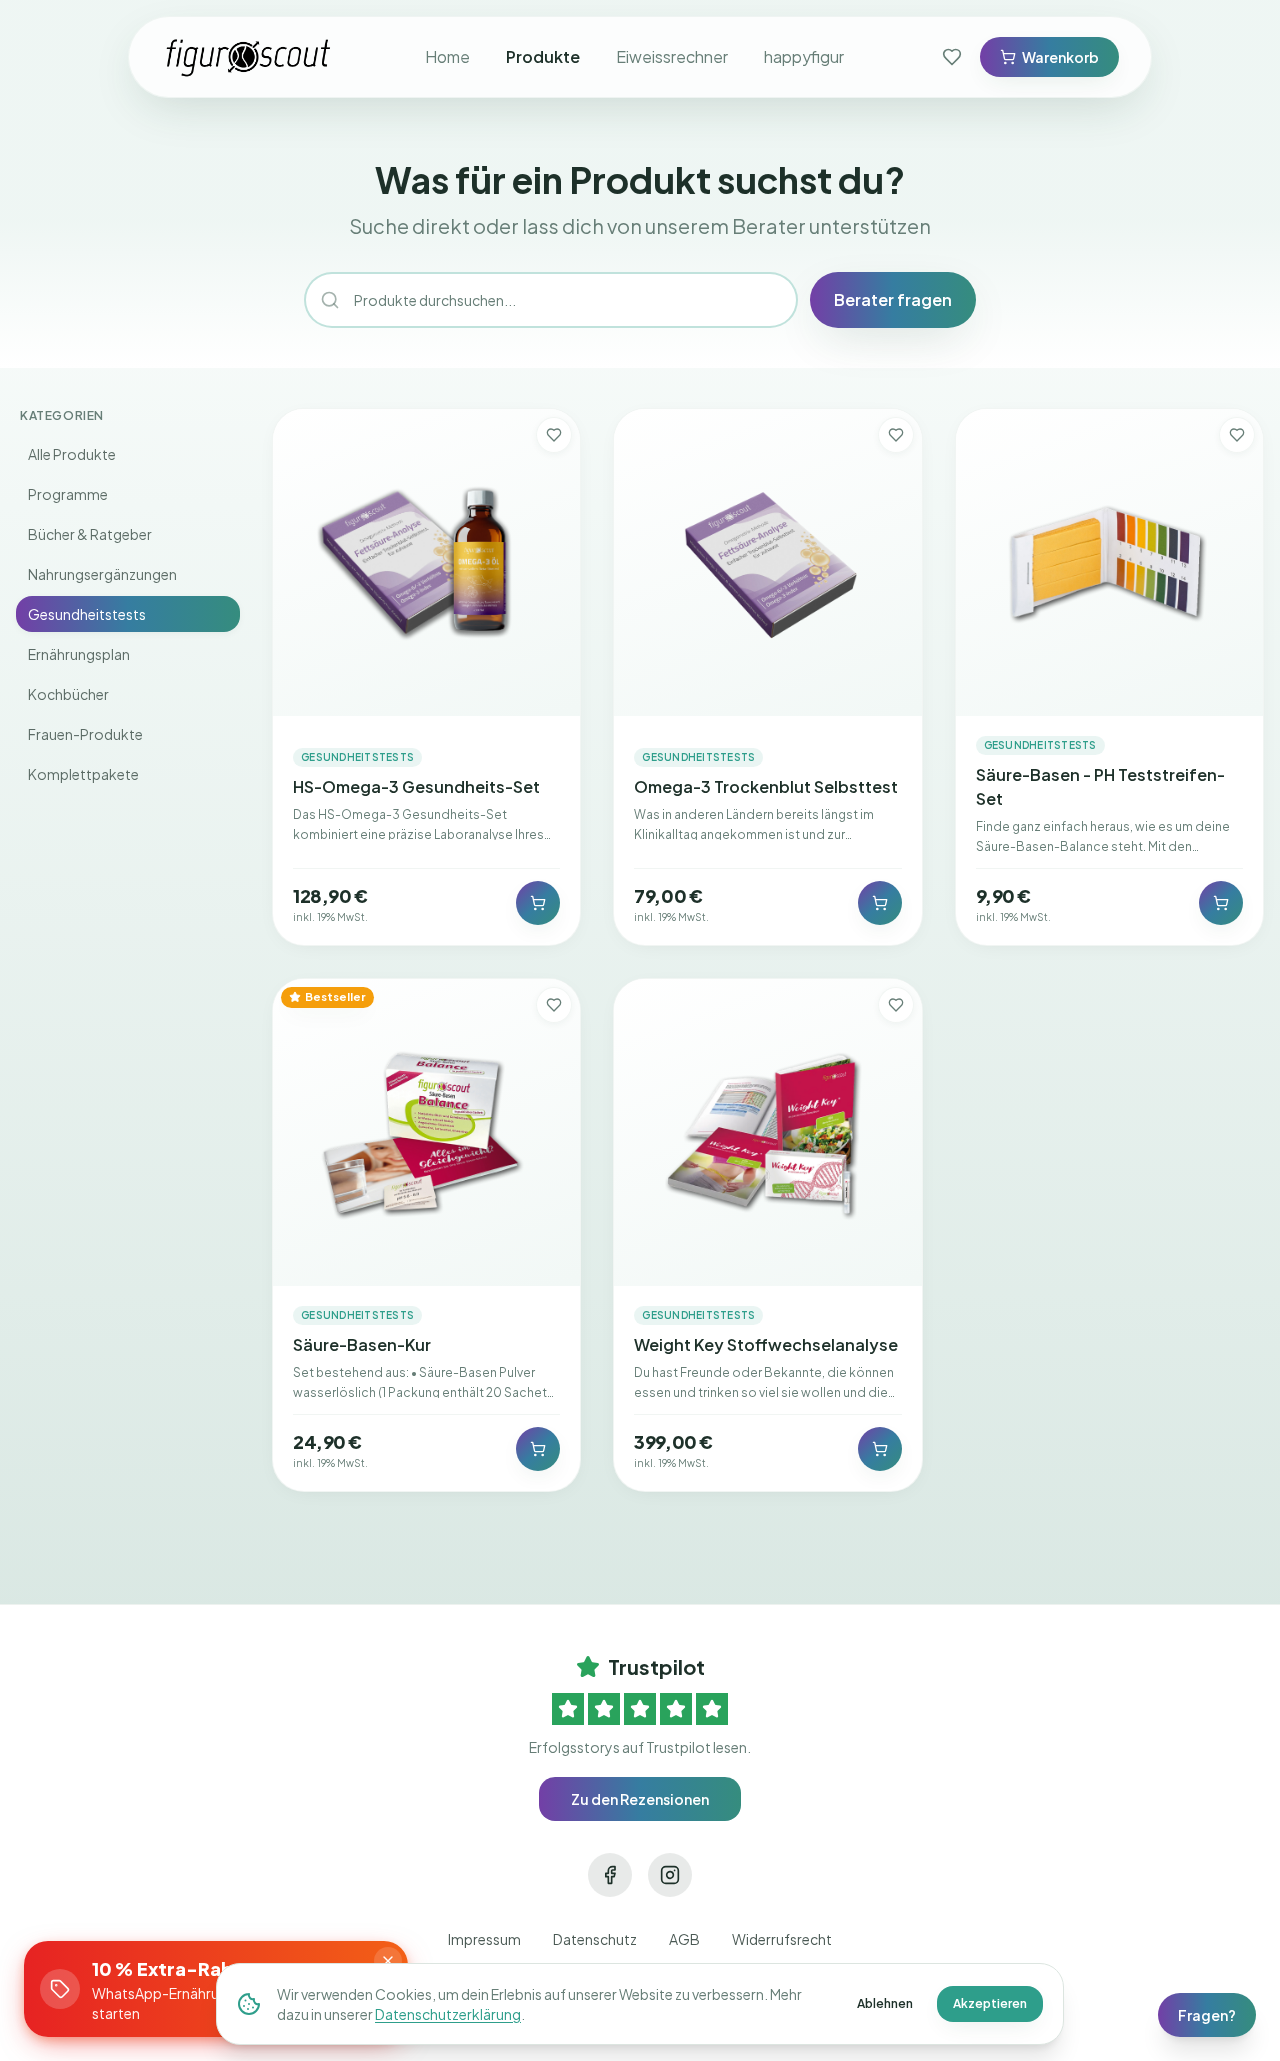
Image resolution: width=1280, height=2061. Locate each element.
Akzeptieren (990, 2003)
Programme (68, 494)
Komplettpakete (83, 774)
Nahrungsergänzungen (102, 574)
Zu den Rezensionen (640, 1799)
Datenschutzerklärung (448, 2014)
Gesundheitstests (87, 614)
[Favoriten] (952, 57)
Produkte (543, 56)
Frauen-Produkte (85, 734)
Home (447, 56)
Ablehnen (885, 2003)
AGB (684, 1939)
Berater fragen (893, 299)
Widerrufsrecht (782, 1939)
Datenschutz (595, 1939)
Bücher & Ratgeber (90, 534)
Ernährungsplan (79, 654)
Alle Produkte (72, 454)
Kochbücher (68, 694)
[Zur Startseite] (249, 57)
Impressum (484, 1939)
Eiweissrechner (672, 56)
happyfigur (804, 56)
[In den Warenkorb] (538, 903)
